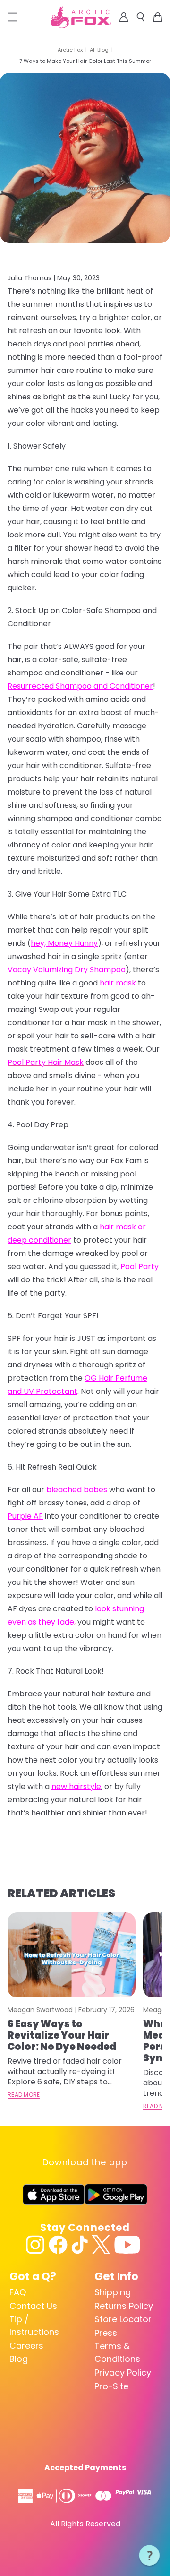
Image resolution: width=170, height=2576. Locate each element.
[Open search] (141, 17)
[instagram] (35, 2245)
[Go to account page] (124, 17)
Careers (26, 2346)
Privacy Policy (123, 2373)
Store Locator (123, 2319)
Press (106, 2333)
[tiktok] (80, 2245)
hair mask (118, 983)
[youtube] (127, 2245)
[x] (101, 2245)
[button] (150, 2556)
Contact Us (33, 2306)
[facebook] (58, 2245)
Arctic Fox (70, 50)
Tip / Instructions (34, 2325)
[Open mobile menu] (12, 17)
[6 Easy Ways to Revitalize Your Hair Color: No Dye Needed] (72, 1955)
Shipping (113, 2292)
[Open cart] (158, 17)
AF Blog (99, 50)
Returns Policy (124, 2306)
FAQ (18, 2292)
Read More (24, 2095)
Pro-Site (111, 2386)
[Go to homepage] (81, 17)
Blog (19, 2359)
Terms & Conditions (117, 2352)
